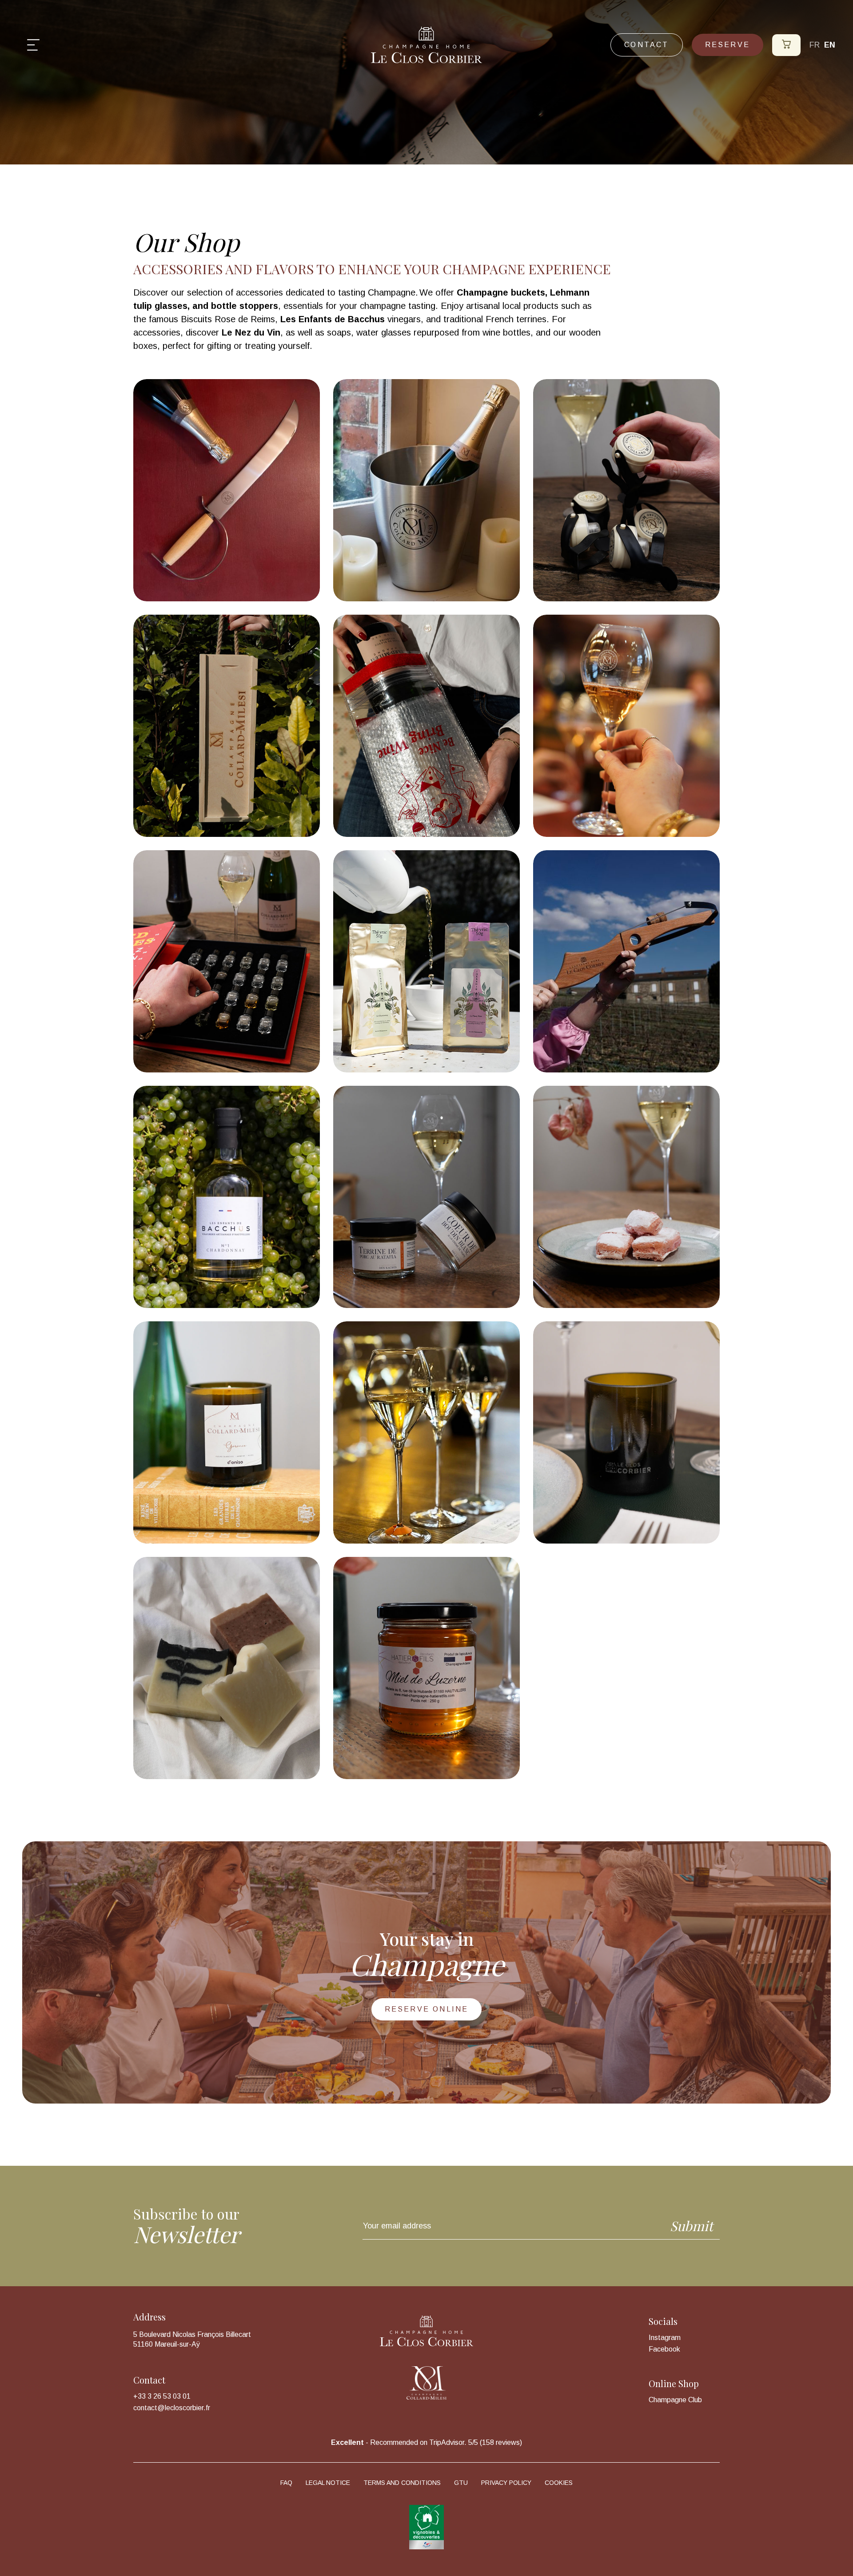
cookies (559, 2483)
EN (830, 45)
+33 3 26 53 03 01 (162, 2396)
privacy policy (506, 2483)
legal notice (328, 2483)
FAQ (286, 2483)
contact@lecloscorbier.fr (172, 2408)
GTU (461, 2483)
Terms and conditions (402, 2483)
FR (815, 45)
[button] (33, 45)
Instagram (665, 2338)
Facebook (664, 2349)
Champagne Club (675, 2400)
